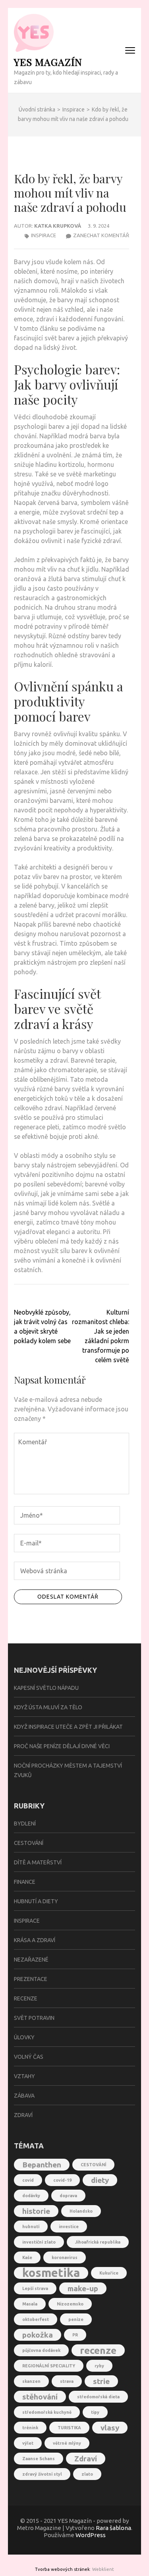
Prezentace (31, 1979)
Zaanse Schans (39, 2459)
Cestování (29, 1843)
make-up (83, 2288)
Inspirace (44, 235)
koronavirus (65, 2257)
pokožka (38, 2335)
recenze (98, 2350)
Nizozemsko (70, 2304)
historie (36, 2211)
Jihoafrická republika (98, 2242)
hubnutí (31, 2227)
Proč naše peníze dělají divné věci (62, 1746)
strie (101, 2381)
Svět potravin (34, 2018)
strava (67, 2381)
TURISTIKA (69, 2428)
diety (100, 2180)
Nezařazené (31, 1960)
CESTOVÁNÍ (93, 2165)
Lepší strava (35, 2288)
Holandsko (81, 2211)
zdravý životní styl (42, 2474)
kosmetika (51, 2273)
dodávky (31, 2196)
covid (28, 2180)
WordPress (91, 2535)
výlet (28, 2443)
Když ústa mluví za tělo (48, 1707)
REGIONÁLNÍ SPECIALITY (49, 2366)
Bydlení (25, 1824)
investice (69, 2227)
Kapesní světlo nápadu (46, 1688)
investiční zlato (39, 2242)
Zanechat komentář (101, 235)
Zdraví (23, 2115)
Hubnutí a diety (36, 1901)
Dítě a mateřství (38, 1862)
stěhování (40, 2397)
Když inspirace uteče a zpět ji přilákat (68, 1727)
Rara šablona (113, 2528)
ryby (99, 2366)
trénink (30, 2428)
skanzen (31, 2381)
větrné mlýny (67, 2443)
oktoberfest (36, 2319)
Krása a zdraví (35, 1940)
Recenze (26, 1998)
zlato (87, 2474)
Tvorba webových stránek (62, 2569)
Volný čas (29, 2057)
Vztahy (24, 2076)
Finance (25, 1882)
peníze (76, 2319)
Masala (30, 2304)
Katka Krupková (58, 226)
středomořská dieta (98, 2397)
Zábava (24, 2096)
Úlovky (24, 2037)
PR (75, 2335)
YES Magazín (48, 62)
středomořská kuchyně (47, 2412)
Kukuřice (109, 2273)
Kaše (27, 2257)
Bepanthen (42, 2165)
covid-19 (62, 2180)
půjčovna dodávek (41, 2350)
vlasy (110, 2428)
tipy (95, 2412)
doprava (68, 2196)
